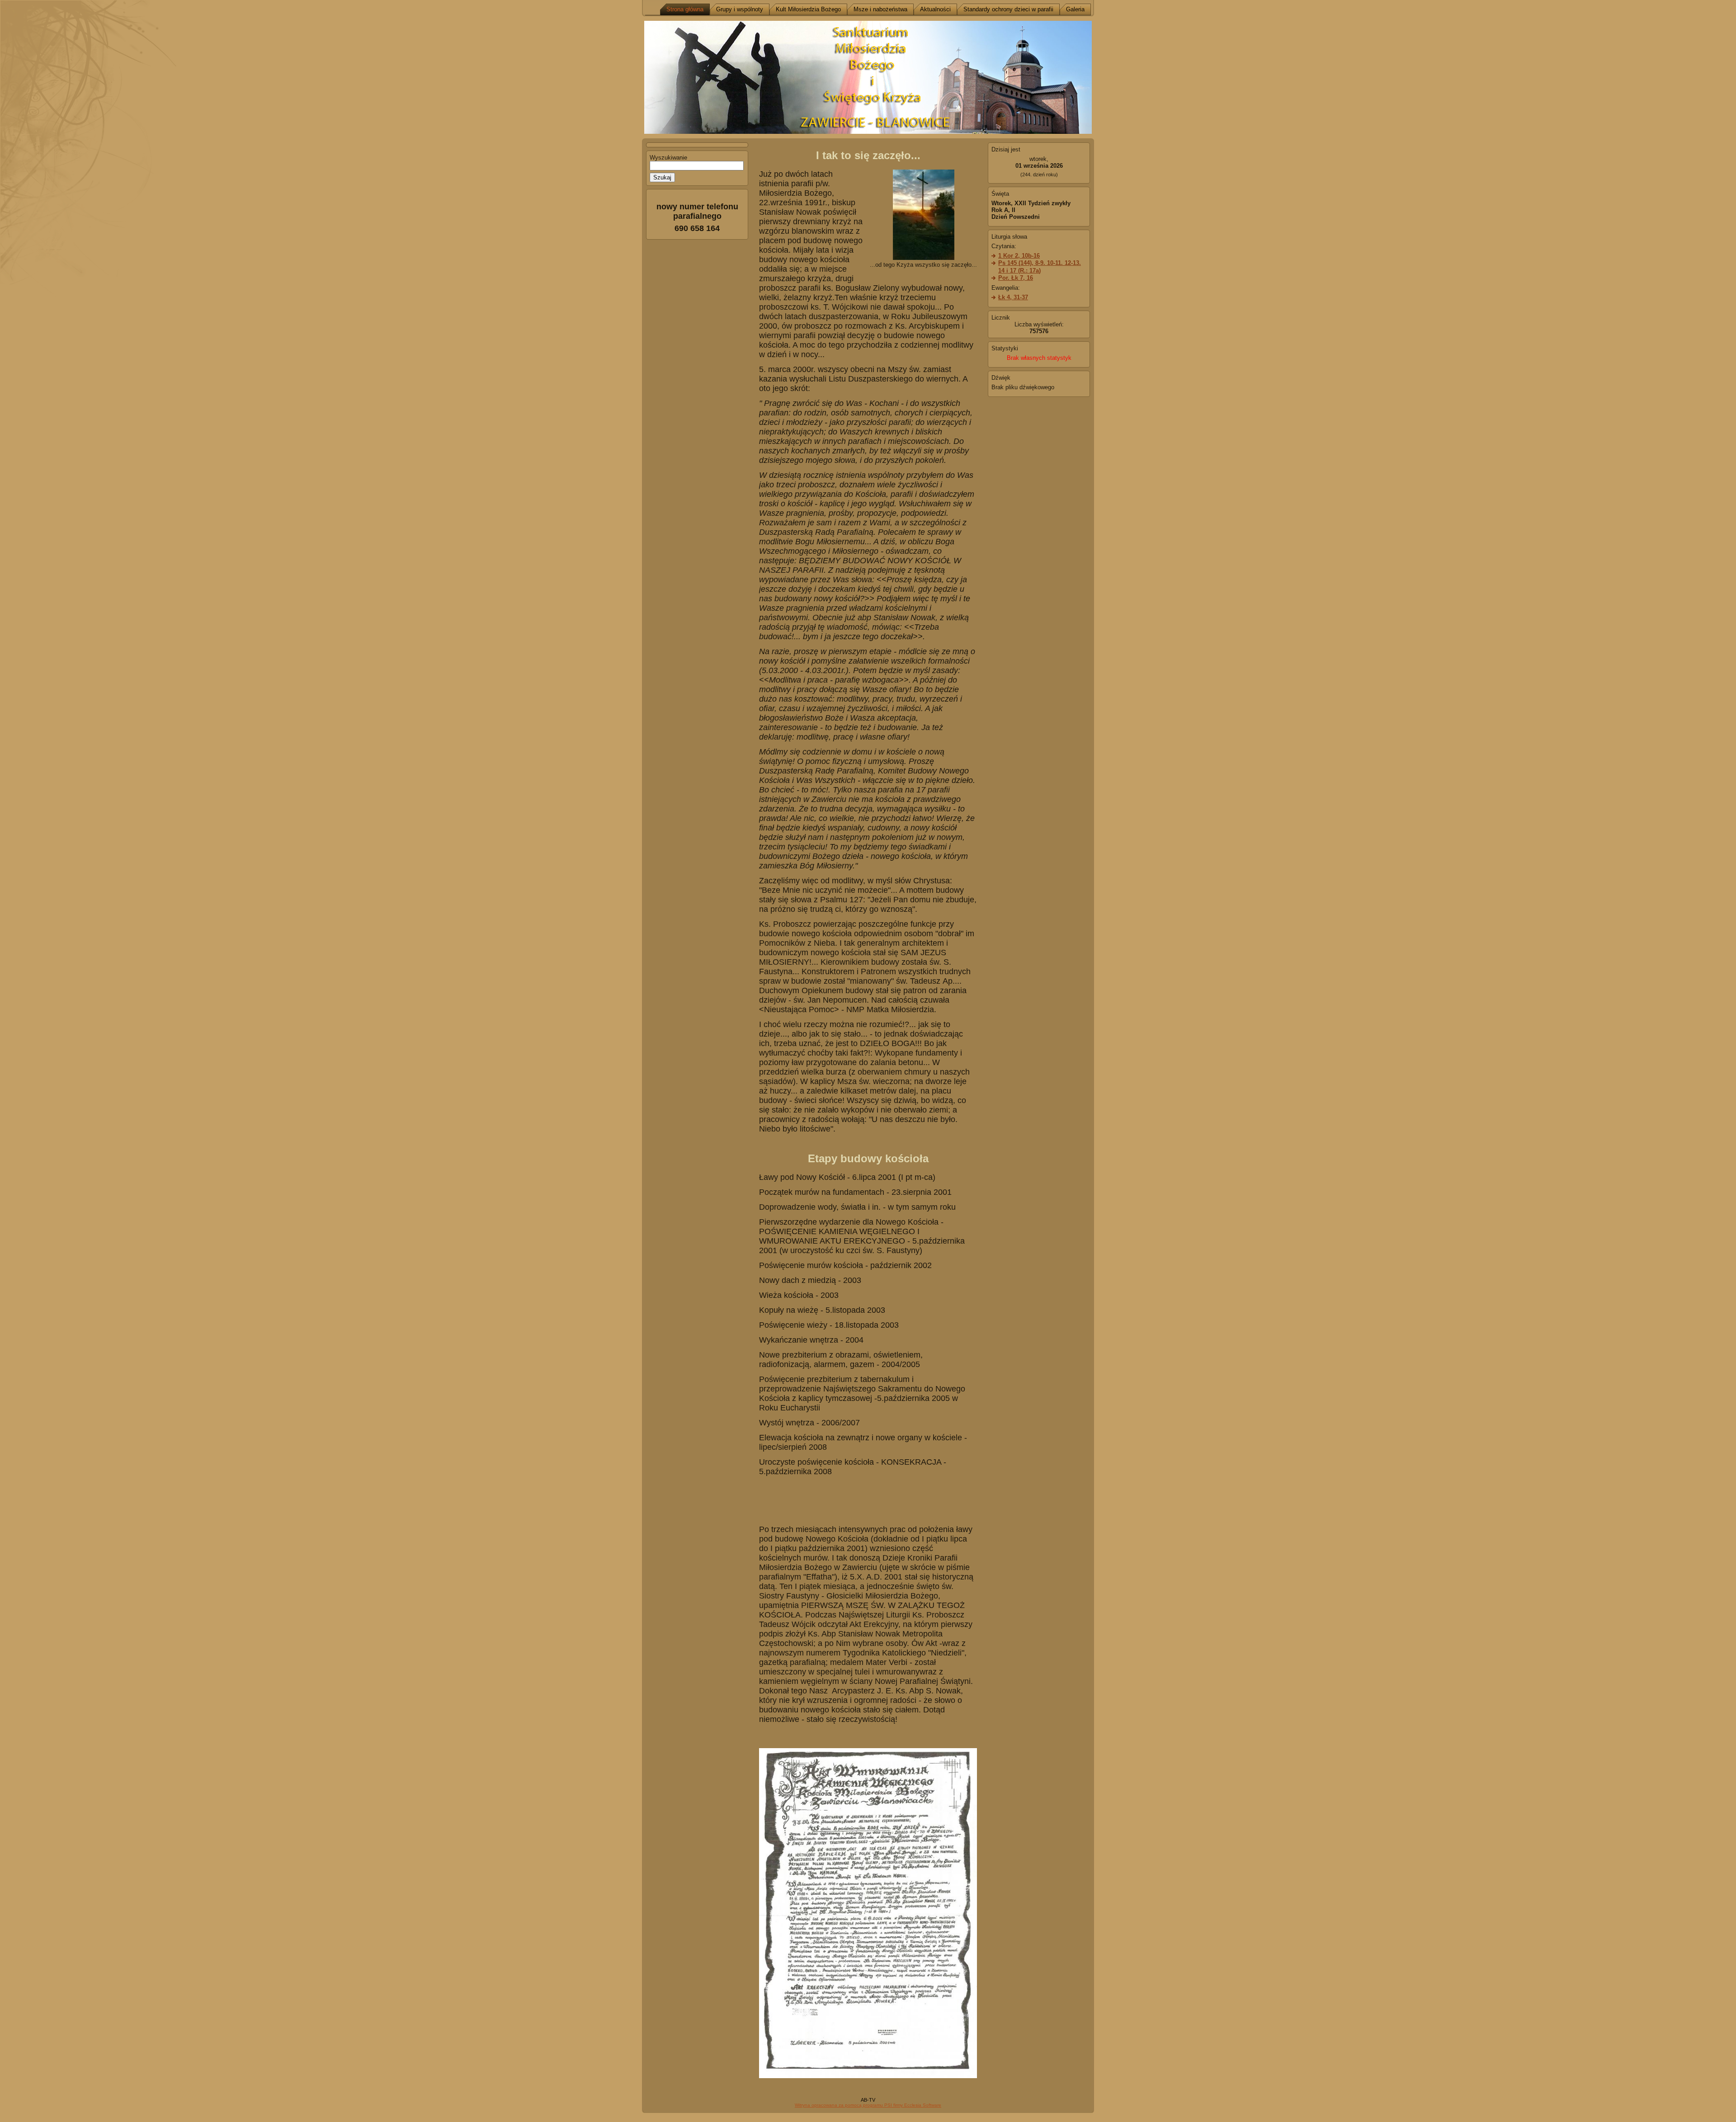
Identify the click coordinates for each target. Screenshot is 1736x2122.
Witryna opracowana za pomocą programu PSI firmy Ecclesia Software (868, 2105)
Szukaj (662, 177)
